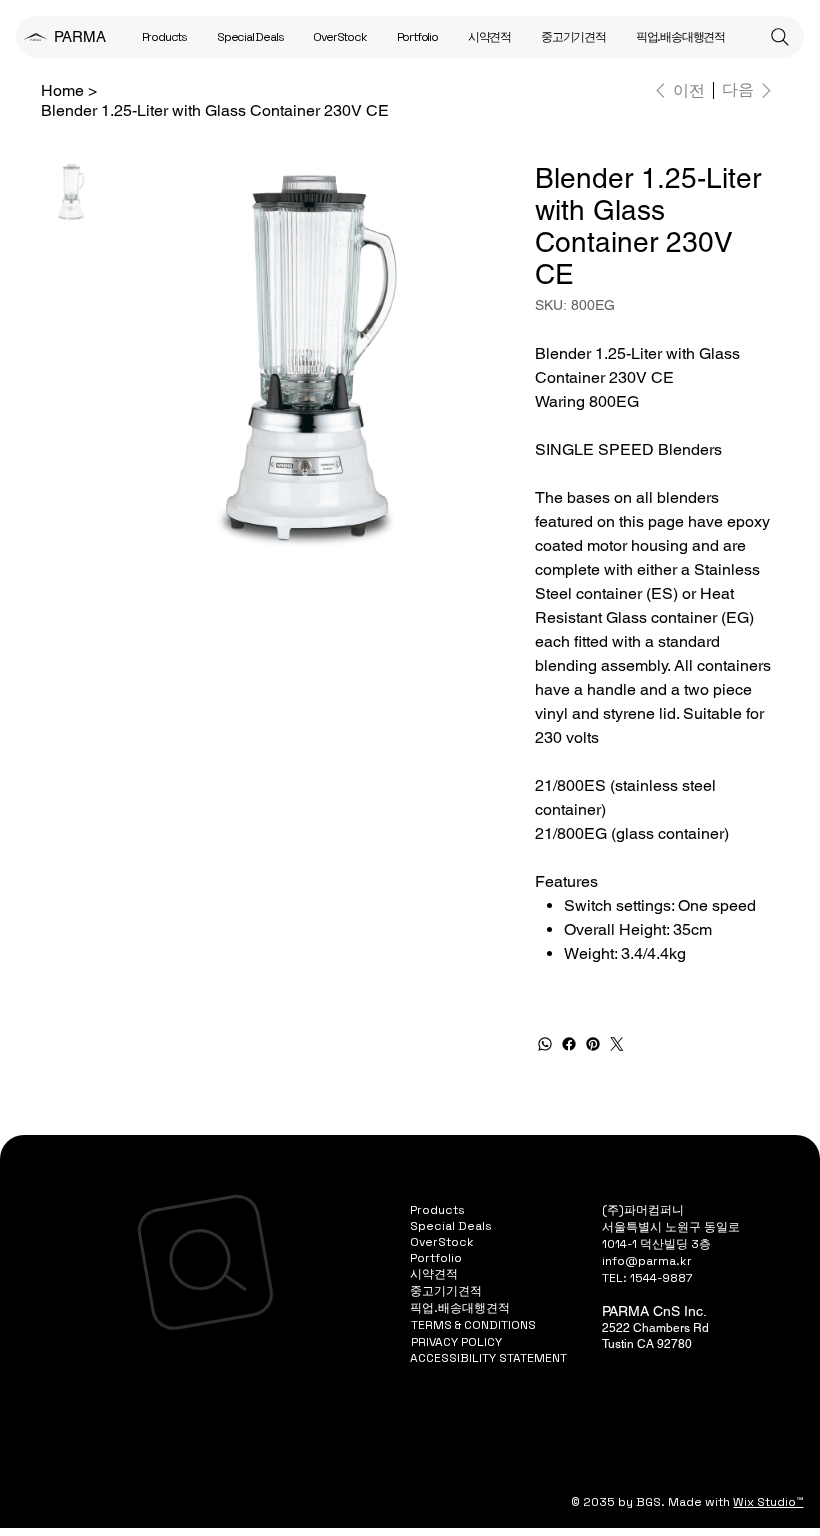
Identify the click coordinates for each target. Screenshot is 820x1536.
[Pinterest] (593, 1044)
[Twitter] (617, 1044)
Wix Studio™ (768, 1502)
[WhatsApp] (545, 1044)
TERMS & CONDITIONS (473, 1325)
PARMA (80, 36)
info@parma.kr (647, 1261)
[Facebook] (569, 1044)
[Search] (780, 37)
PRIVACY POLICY (456, 1342)
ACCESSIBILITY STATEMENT (488, 1358)
